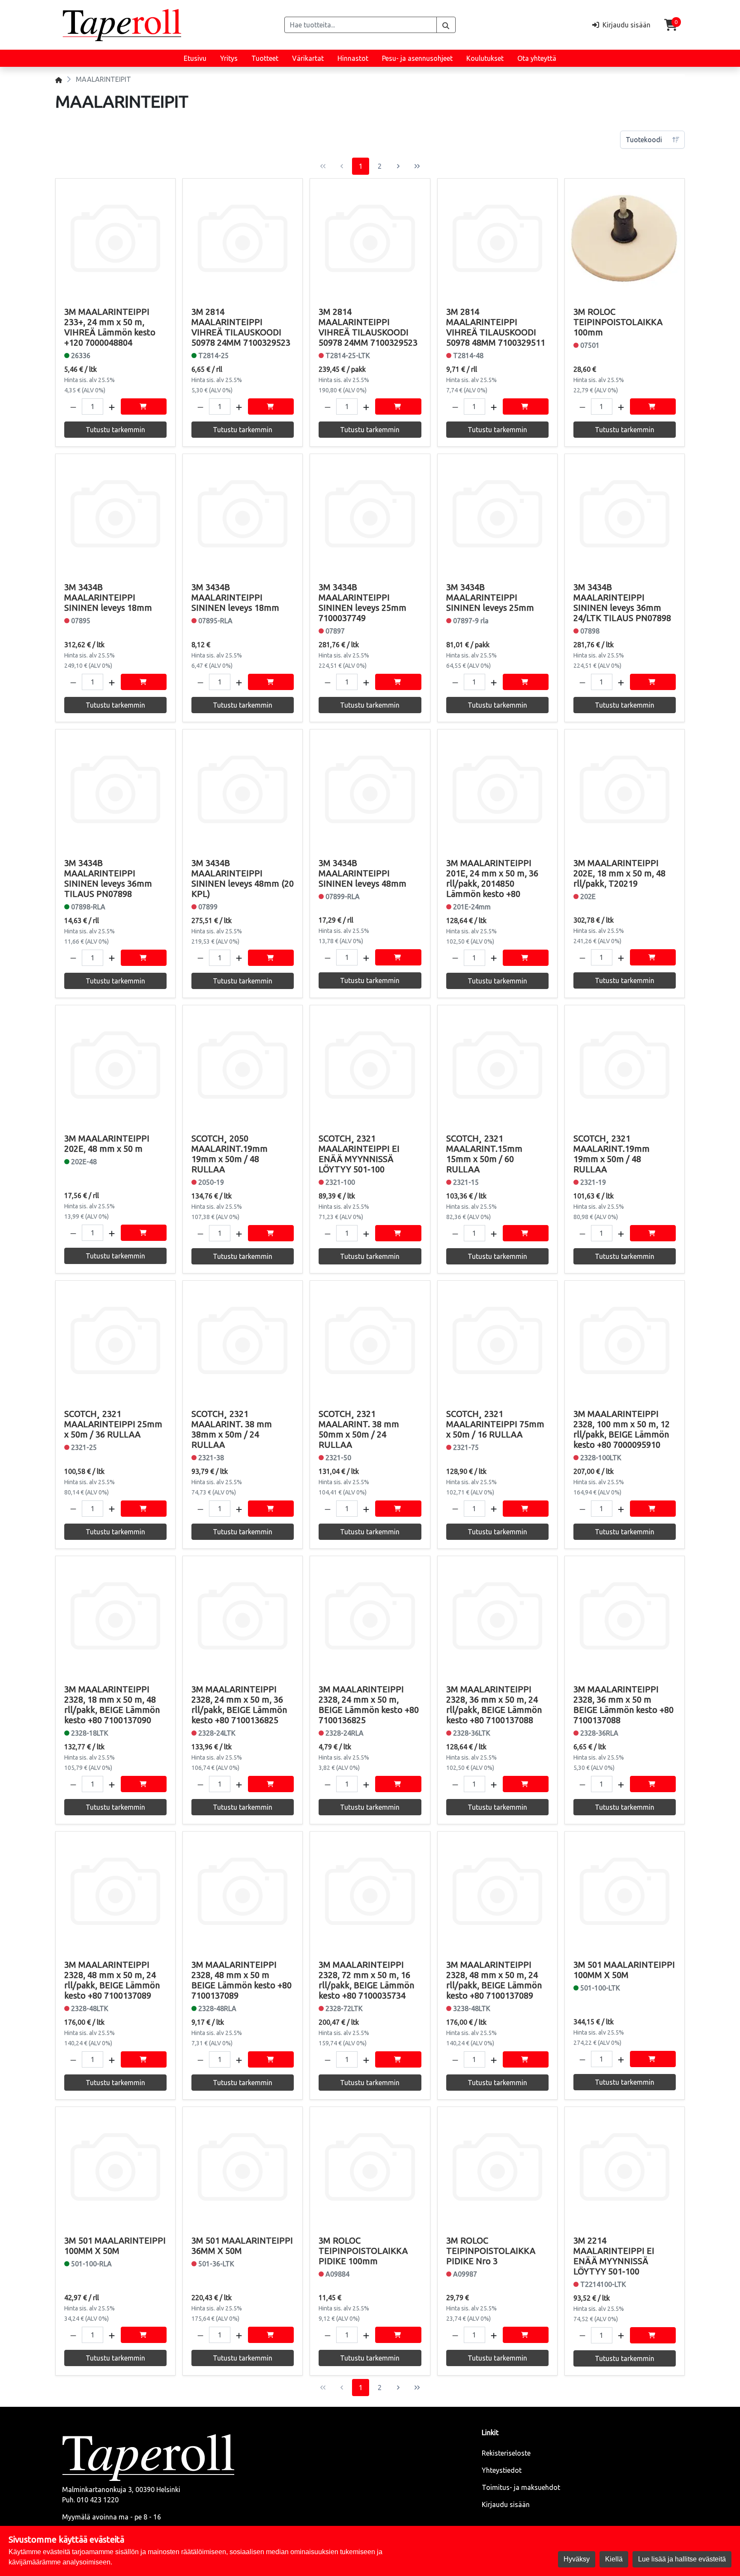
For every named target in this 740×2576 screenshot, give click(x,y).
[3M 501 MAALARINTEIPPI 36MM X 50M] (243, 2167)
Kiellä (614, 2559)
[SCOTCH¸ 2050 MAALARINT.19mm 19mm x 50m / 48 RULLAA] (243, 1065)
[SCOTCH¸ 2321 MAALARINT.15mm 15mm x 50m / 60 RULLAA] (497, 1065)
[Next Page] (398, 166)
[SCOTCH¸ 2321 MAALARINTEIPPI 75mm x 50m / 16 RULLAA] (497, 1340)
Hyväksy (577, 2559)
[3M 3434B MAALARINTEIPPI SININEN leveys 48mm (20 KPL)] (243, 789)
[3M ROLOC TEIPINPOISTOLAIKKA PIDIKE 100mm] (370, 2167)
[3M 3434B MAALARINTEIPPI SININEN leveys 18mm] (115, 514)
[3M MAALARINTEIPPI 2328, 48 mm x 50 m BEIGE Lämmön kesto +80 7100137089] (243, 1891)
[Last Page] (417, 166)
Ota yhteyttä (537, 58)
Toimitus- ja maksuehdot (521, 2487)
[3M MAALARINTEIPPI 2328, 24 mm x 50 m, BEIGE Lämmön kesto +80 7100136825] (370, 1616)
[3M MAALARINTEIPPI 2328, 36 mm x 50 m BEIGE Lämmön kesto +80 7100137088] (625, 1616)
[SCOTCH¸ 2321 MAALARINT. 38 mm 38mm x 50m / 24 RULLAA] (243, 1340)
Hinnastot (353, 58)
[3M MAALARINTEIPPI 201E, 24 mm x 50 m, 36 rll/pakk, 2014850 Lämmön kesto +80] (497, 789)
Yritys (229, 58)
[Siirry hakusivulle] (446, 25)
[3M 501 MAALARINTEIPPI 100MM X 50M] (625, 1891)
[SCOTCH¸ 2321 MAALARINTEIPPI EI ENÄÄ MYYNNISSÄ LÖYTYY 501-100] (370, 1065)
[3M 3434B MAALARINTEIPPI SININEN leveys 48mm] (370, 789)
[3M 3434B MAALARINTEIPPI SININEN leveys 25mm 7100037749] (370, 514)
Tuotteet (265, 58)
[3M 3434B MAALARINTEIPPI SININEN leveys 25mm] (497, 514)
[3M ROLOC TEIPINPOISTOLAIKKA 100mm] (625, 238)
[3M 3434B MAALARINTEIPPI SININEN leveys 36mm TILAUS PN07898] (115, 789)
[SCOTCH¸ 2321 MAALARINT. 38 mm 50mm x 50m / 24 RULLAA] (370, 1340)
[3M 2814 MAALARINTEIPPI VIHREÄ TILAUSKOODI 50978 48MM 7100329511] (497, 238)
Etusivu (195, 58)
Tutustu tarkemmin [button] (115, 430)
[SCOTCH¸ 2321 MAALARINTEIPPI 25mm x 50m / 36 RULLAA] (115, 1340)
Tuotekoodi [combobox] (644, 140)
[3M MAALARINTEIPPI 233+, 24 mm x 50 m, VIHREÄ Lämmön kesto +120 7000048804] (115, 238)
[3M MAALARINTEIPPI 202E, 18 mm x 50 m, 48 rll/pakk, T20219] (625, 789)
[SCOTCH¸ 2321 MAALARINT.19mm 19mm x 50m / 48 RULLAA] (625, 1065)
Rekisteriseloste (506, 2453)
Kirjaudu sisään (506, 2504)
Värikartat (308, 58)
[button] (73, 406)
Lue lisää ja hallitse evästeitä (682, 2559)
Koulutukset (485, 58)
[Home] (59, 79)
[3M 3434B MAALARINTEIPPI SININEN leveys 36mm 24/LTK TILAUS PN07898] (625, 514)
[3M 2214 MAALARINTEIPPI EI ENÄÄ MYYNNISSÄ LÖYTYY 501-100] (625, 2167)
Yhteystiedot (502, 2470)
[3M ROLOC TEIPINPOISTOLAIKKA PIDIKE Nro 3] (497, 2167)
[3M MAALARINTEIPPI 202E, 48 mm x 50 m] (115, 1065)
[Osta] (144, 406)
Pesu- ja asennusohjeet (417, 58)
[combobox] (361, 25)
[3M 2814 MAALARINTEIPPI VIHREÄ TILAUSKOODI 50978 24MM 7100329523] (243, 238)
